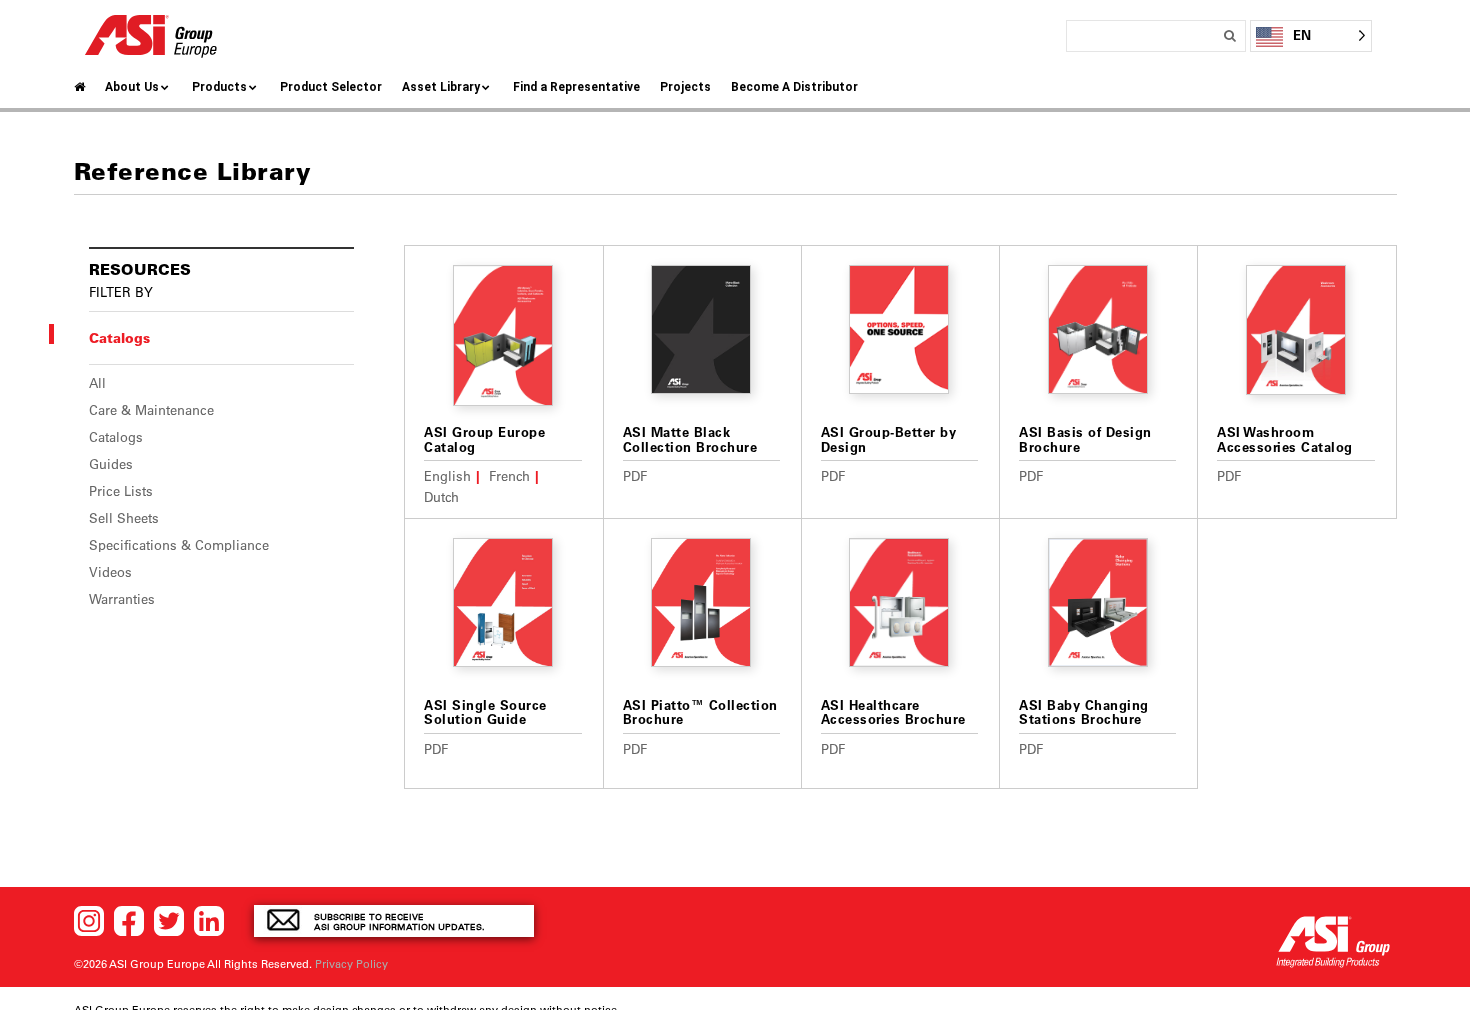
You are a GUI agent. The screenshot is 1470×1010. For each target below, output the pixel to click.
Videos (110, 572)
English (447, 475)
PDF (635, 475)
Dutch (441, 496)
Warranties (122, 599)
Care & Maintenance (151, 410)
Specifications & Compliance (179, 545)
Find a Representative (576, 87)
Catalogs (116, 437)
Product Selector (331, 87)
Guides (111, 464)
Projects (685, 87)
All (97, 383)
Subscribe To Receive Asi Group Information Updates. (399, 921)
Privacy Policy (351, 964)
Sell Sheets (124, 518)
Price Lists (121, 491)
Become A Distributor (794, 87)
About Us (132, 87)
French (509, 475)
